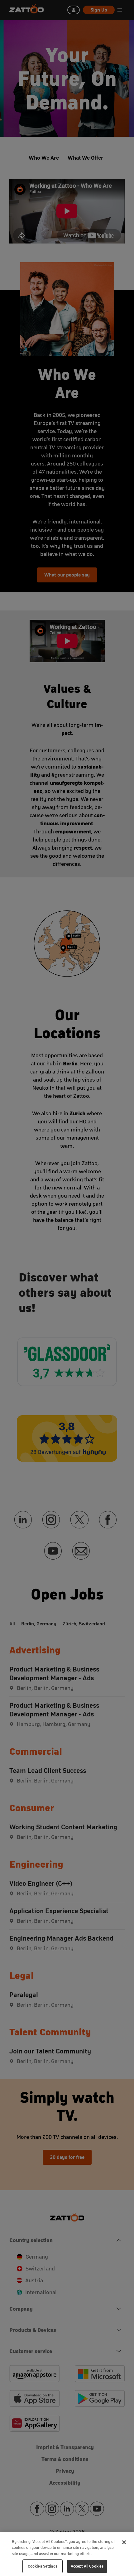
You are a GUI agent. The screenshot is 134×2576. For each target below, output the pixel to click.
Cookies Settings (43, 2566)
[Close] (124, 2542)
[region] (67, 2554)
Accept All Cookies (87, 2566)
